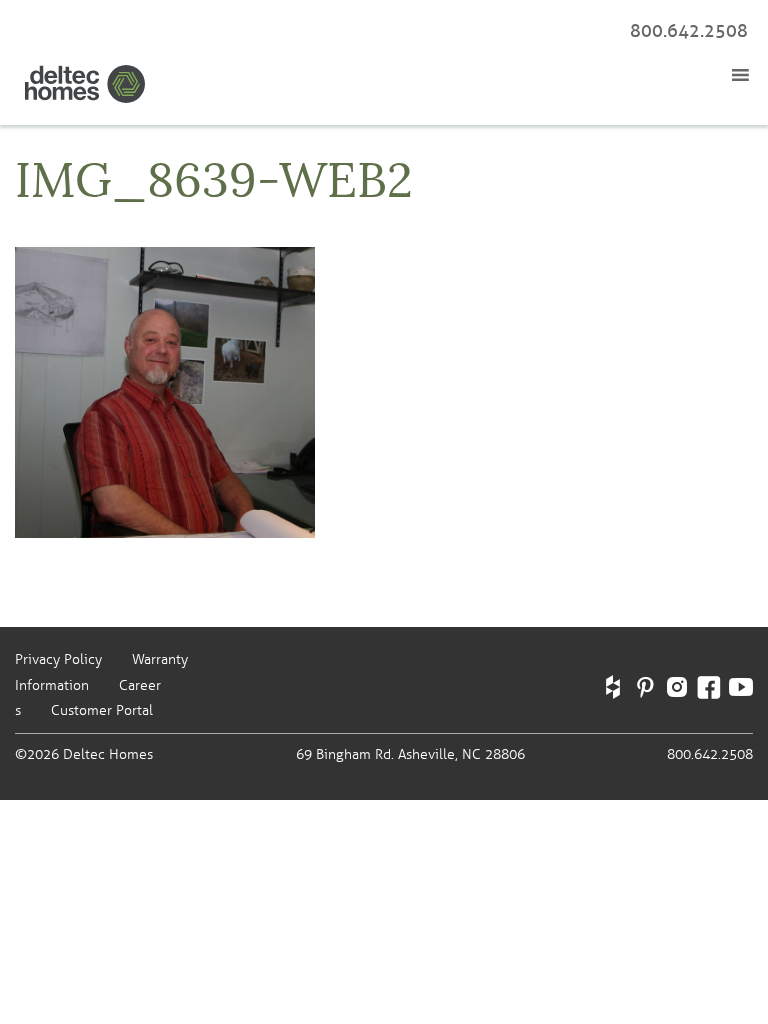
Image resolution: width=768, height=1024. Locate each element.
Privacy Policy (58, 659)
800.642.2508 (689, 31)
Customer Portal (102, 710)
